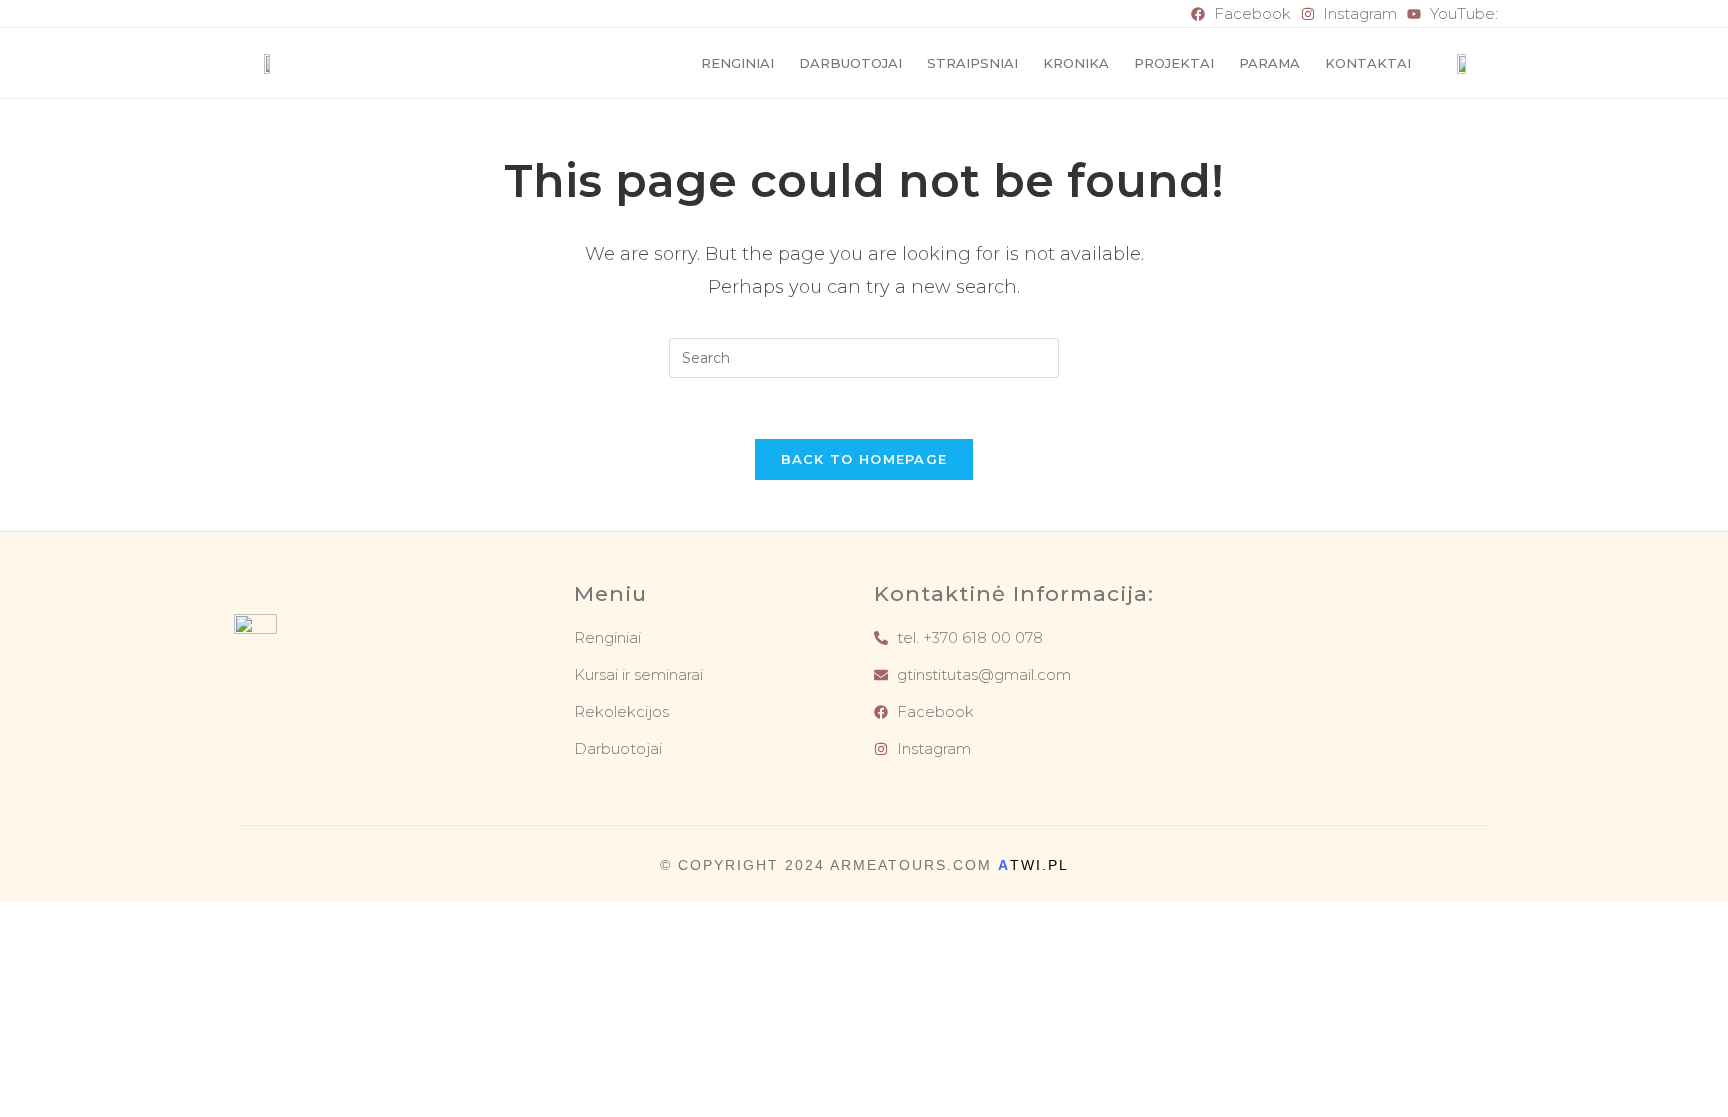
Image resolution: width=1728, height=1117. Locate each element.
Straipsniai (972, 63)
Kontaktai (1368, 63)
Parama (1269, 63)
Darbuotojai (850, 63)
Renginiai (737, 63)
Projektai (1174, 63)
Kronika (1076, 63)
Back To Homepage (864, 459)
